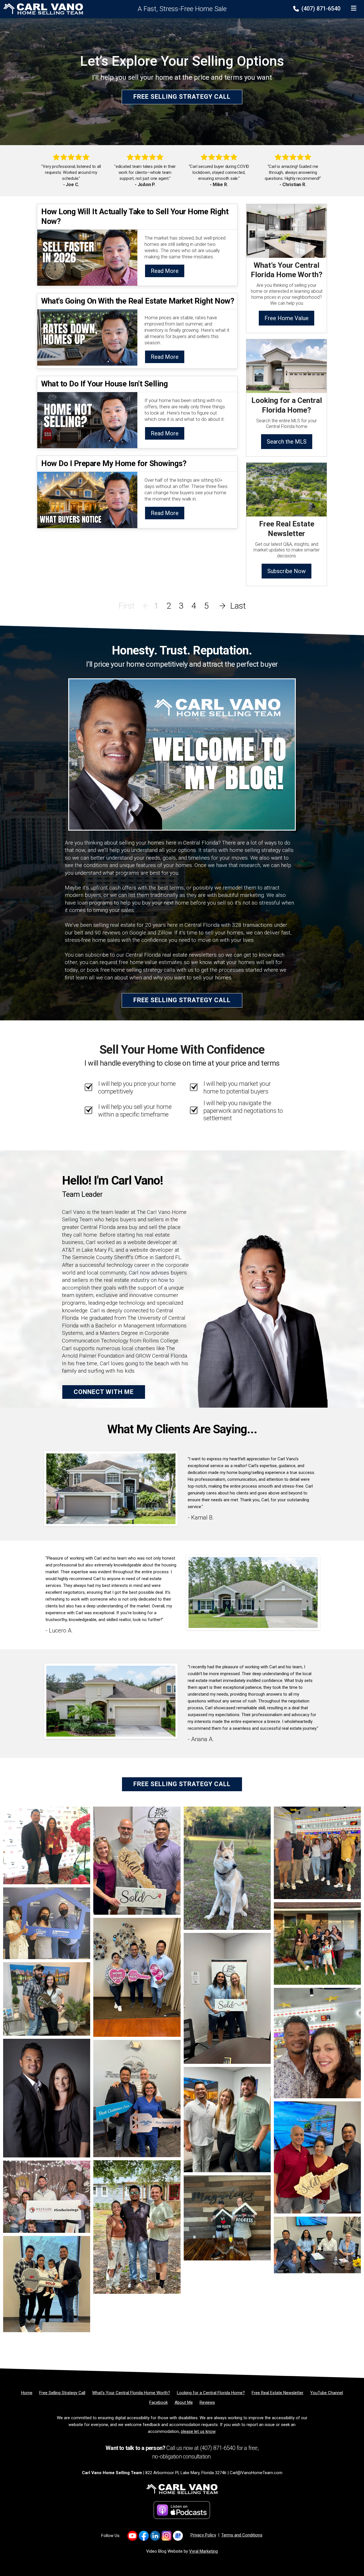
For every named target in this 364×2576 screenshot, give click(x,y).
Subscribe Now (287, 571)
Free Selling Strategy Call (182, 97)
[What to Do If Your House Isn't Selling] (87, 420)
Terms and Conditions (242, 2535)
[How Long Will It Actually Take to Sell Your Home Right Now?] (87, 257)
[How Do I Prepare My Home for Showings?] (87, 499)
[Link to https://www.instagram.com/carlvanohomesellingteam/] (167, 2536)
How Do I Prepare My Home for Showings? (114, 463)
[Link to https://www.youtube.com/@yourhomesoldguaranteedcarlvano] (132, 2536)
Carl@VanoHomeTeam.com (256, 2473)
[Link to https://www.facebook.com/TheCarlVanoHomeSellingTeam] (144, 2536)
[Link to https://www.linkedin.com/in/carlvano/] (155, 2536)
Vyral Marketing (203, 2551)
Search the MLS (287, 442)
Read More (165, 271)
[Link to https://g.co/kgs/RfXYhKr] (178, 2536)
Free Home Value (287, 318)
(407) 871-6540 (320, 9)
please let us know (198, 2431)
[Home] (42, 9)
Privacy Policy (203, 2535)
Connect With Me (104, 1392)
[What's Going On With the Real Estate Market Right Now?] (87, 337)
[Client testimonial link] (111, 1488)
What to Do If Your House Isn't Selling (105, 384)
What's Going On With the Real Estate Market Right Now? (138, 301)
